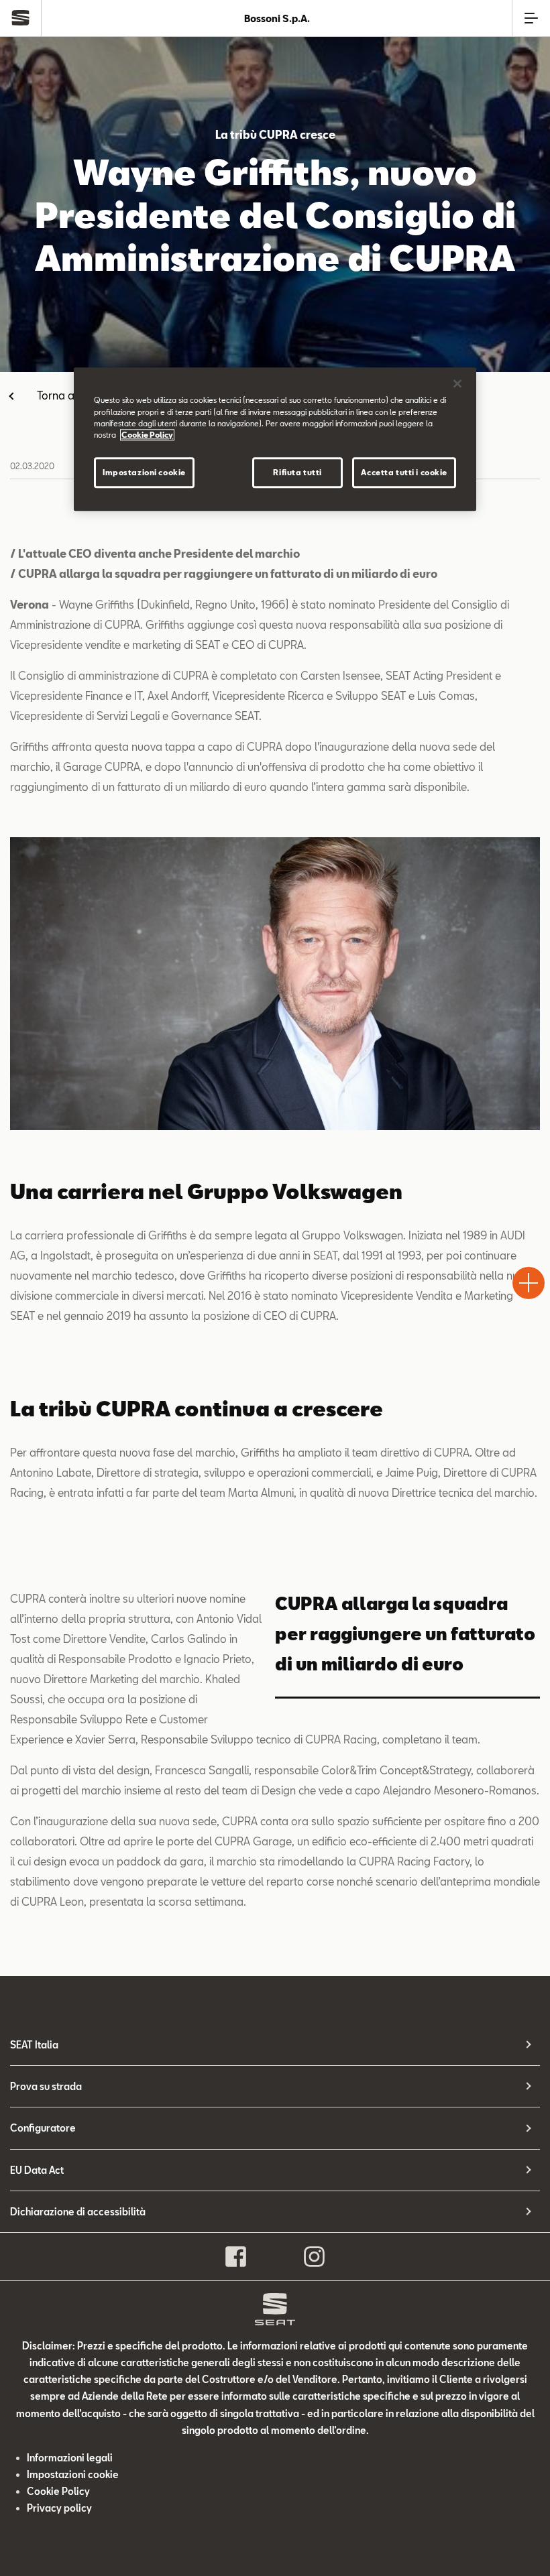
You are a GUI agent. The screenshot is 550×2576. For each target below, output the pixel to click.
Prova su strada (46, 2086)
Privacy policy (59, 2508)
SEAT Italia (34, 2045)
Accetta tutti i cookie (404, 472)
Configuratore (43, 2128)
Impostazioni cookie (144, 472)
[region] (275, 439)
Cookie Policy (58, 2491)
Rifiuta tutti (297, 472)
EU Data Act (37, 2170)
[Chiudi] (457, 384)
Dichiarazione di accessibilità (78, 2212)
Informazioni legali (70, 2458)
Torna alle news (75, 395)
